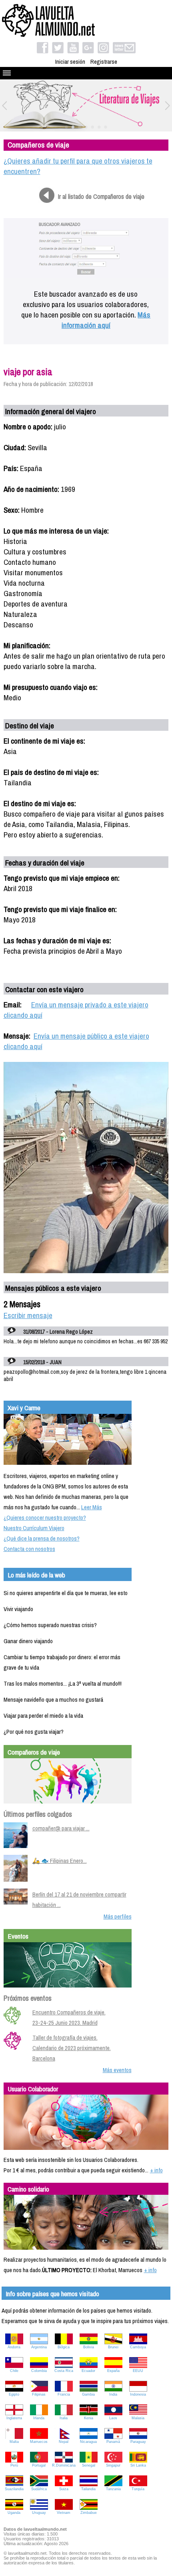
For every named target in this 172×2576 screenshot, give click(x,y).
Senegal (89, 2465)
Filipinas (39, 2394)
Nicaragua (88, 2442)
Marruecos (39, 2442)
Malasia (138, 2418)
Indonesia (138, 2394)
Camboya (138, 2347)
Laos (113, 2418)
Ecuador (88, 2371)
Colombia (39, 2371)
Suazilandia (14, 2489)
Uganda (14, 2513)
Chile (14, 2371)
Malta (14, 2442)
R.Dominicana (64, 2465)
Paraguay (138, 2442)
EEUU (138, 2371)
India (113, 2394)
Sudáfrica (39, 2489)
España (113, 2371)
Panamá (113, 2442)
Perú (14, 2465)
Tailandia (88, 2489)
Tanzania (113, 2489)
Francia (64, 2394)
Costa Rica (64, 2371)
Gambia (88, 2394)
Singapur (113, 2465)
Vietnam (64, 2513)
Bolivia (89, 2347)
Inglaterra (14, 2418)
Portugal (39, 2465)
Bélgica (64, 2347)
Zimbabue (89, 2513)
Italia (64, 2418)
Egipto (14, 2394)
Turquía (138, 2489)
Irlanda (39, 2418)
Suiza (64, 2489)
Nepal (64, 2442)
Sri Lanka (138, 2465)
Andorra (14, 2347)
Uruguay (39, 2513)
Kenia (89, 2418)
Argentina (39, 2347)
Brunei (113, 2347)
